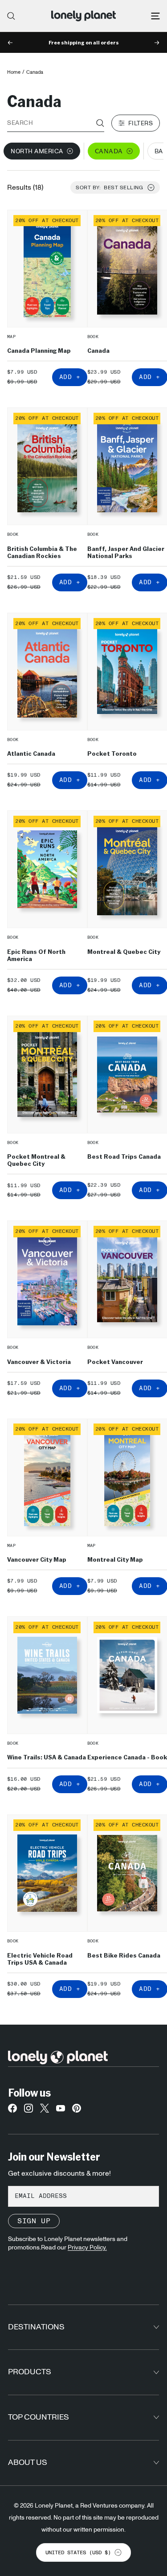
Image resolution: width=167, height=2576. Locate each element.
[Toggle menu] (155, 16)
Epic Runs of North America (36, 955)
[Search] (11, 16)
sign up (34, 2221)
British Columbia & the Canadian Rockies (42, 552)
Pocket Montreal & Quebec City (36, 1160)
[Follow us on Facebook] (12, 2110)
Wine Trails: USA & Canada (47, 1757)
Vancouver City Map (37, 1559)
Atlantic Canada (31, 753)
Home (14, 72)
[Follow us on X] (45, 2110)
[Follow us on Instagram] (29, 2110)
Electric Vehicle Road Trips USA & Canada (40, 1958)
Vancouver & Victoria (39, 1361)
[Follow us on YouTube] (61, 2110)
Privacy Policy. (87, 2248)
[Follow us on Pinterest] (77, 2110)
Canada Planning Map (39, 350)
